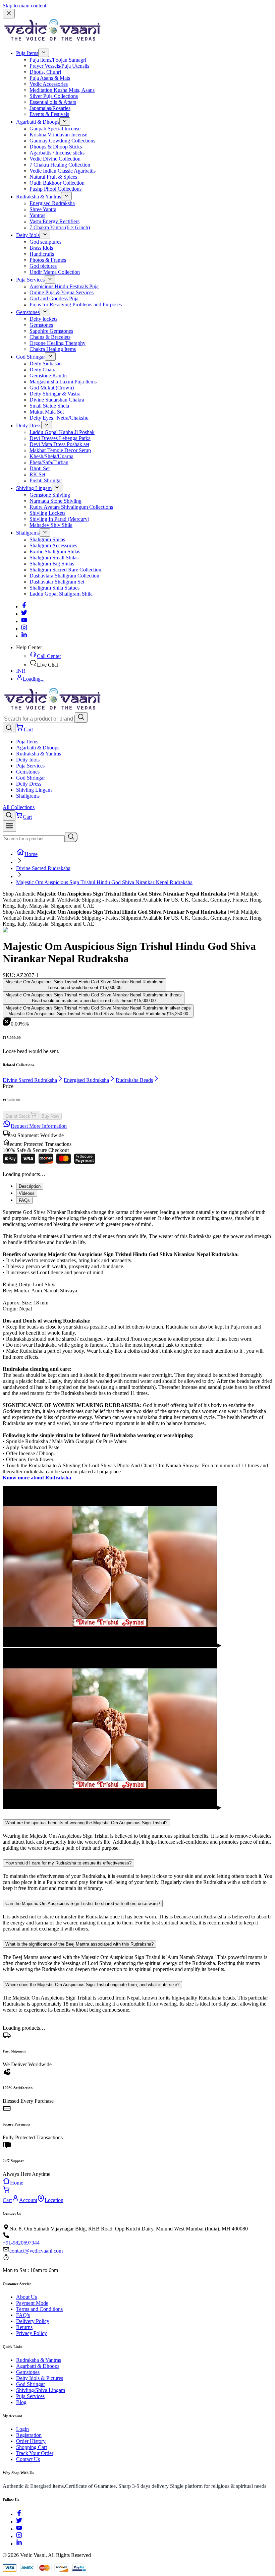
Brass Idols (41, 248)
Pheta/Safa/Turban (49, 462)
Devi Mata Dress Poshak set (59, 444)
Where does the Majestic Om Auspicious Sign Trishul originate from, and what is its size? (92, 1985)
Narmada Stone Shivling (56, 501)
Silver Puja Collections (54, 96)
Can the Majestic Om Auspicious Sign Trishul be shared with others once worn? (83, 1904)
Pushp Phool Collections (56, 189)
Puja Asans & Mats (50, 78)
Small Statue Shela (49, 406)
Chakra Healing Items (53, 349)
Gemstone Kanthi (48, 376)
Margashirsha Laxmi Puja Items (63, 382)
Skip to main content (24, 6)
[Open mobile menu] (9, 826)
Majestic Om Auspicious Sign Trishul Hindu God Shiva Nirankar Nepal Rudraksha (104, 882)
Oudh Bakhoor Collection (57, 183)
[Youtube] (24, 621)
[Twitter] (24, 614)
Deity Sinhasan (46, 363)
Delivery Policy (33, 2321)
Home (31, 854)
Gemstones (28, 312)
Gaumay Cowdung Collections (62, 141)
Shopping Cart (32, 2447)
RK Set (37, 474)
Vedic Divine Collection (55, 159)
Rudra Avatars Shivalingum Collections (71, 507)
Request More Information (39, 1126)
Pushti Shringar (46, 480)
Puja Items (27, 53)
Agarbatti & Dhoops (38, 122)
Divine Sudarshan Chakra (57, 400)
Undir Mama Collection (55, 272)
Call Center (49, 656)
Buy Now (50, 1116)
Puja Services (30, 280)
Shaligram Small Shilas (54, 558)
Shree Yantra (43, 209)
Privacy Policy (32, 2333)
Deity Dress (29, 425)
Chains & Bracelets (50, 337)
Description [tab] (30, 1186)
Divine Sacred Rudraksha (43, 868)
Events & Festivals (49, 114)
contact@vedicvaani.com (36, 2251)
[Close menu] (9, 14)
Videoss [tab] (27, 1193)
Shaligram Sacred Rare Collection (65, 570)
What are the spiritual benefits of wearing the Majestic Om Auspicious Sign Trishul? (86, 1823)
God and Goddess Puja (54, 298)
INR (21, 671)
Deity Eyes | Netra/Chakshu (59, 418)
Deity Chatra (43, 370)
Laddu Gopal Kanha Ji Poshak (62, 432)
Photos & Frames (48, 260)
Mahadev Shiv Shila (51, 525)
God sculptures (45, 242)
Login (22, 2429)
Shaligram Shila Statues (54, 588)
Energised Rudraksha (52, 203)
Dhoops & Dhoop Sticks (56, 147)
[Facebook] (24, 606)
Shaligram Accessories (53, 545)
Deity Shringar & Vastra (55, 394)
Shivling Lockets (47, 513)
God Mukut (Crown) (52, 388)
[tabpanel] (137, 1345)
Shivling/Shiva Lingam (41, 2390)
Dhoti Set (40, 468)
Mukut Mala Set (47, 412)
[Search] (81, 717)
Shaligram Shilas (47, 539)
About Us (26, 2297)
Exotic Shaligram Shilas (55, 551)
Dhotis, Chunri (45, 72)
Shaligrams (28, 533)
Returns (24, 2327)
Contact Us (28, 2459)
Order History (31, 2441)
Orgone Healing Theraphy (58, 343)
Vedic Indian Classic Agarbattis (63, 171)
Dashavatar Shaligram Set (57, 582)
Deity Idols (28, 235)
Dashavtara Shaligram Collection (64, 576)
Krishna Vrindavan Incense (58, 135)
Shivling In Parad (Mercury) (59, 519)
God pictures (43, 266)
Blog (21, 2402)
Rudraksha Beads (134, 1080)
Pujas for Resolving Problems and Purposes (76, 304)
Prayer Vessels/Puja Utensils (59, 66)
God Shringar (31, 357)
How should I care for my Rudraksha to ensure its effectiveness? (68, 1863)
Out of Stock (18, 1116)
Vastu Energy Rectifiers (54, 221)
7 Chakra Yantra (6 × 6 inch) (60, 227)
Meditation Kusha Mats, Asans (62, 90)
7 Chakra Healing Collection (60, 165)
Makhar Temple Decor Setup (60, 450)
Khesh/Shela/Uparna (51, 456)
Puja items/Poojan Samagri (58, 60)
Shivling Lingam (34, 488)
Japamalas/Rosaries (50, 108)
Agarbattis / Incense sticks (57, 153)
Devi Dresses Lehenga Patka (60, 438)
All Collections (19, 807)
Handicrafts (42, 254)
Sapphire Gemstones (51, 331)
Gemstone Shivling (50, 495)
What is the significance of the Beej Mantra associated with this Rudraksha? (79, 1944)
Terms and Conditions (39, 2309)
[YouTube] (19, 2529)
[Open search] (9, 728)
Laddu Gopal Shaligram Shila (61, 594)
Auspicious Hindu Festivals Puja (64, 286)
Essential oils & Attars (53, 102)
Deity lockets (43, 319)
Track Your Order (35, 2453)
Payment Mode (32, 2303)
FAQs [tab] (24, 1200)
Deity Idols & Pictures (40, 2378)
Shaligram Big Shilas (52, 564)
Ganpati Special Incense (55, 129)
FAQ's (23, 2315)
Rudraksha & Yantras (39, 197)
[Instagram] (24, 629)
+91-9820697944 (21, 2243)
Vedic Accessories (49, 84)
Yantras (37, 215)
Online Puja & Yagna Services (62, 292)
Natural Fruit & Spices (53, 177)
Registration (29, 2435)
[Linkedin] (24, 636)
